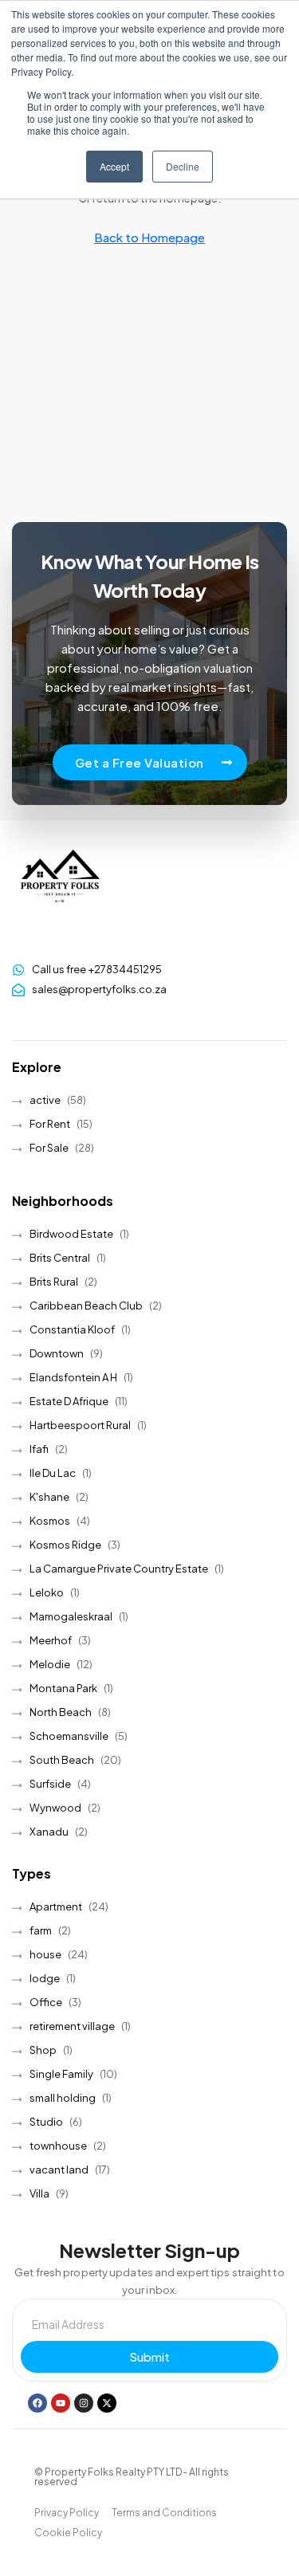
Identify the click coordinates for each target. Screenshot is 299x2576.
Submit (149, 2356)
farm (41, 1930)
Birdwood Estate (71, 1234)
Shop (43, 2050)
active (45, 1100)
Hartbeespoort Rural (80, 1425)
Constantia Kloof (72, 1329)
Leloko (47, 1592)
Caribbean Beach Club (86, 1306)
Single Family (61, 2074)
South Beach (62, 1760)
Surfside (50, 1784)
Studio (46, 2122)
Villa (39, 2193)
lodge (45, 1978)
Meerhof (51, 1640)
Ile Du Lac (53, 1473)
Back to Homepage (149, 237)
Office (46, 2002)
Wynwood (55, 1808)
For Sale (49, 1148)
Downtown (57, 1353)
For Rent (50, 1124)
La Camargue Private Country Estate (119, 1569)
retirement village (72, 2026)
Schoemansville (69, 1736)
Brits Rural (54, 1282)
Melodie (50, 1664)
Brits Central (60, 1258)
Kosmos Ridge (65, 1545)
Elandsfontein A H (73, 1377)
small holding (63, 2098)
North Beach (61, 1712)
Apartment (56, 1906)
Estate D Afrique (69, 1401)
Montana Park (63, 1688)
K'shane (49, 1497)
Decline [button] (183, 166)
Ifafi (39, 1449)
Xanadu (49, 1832)
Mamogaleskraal (71, 1616)
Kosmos (50, 1521)
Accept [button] (114, 166)
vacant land (59, 2170)
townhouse (58, 2146)
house (45, 1954)
